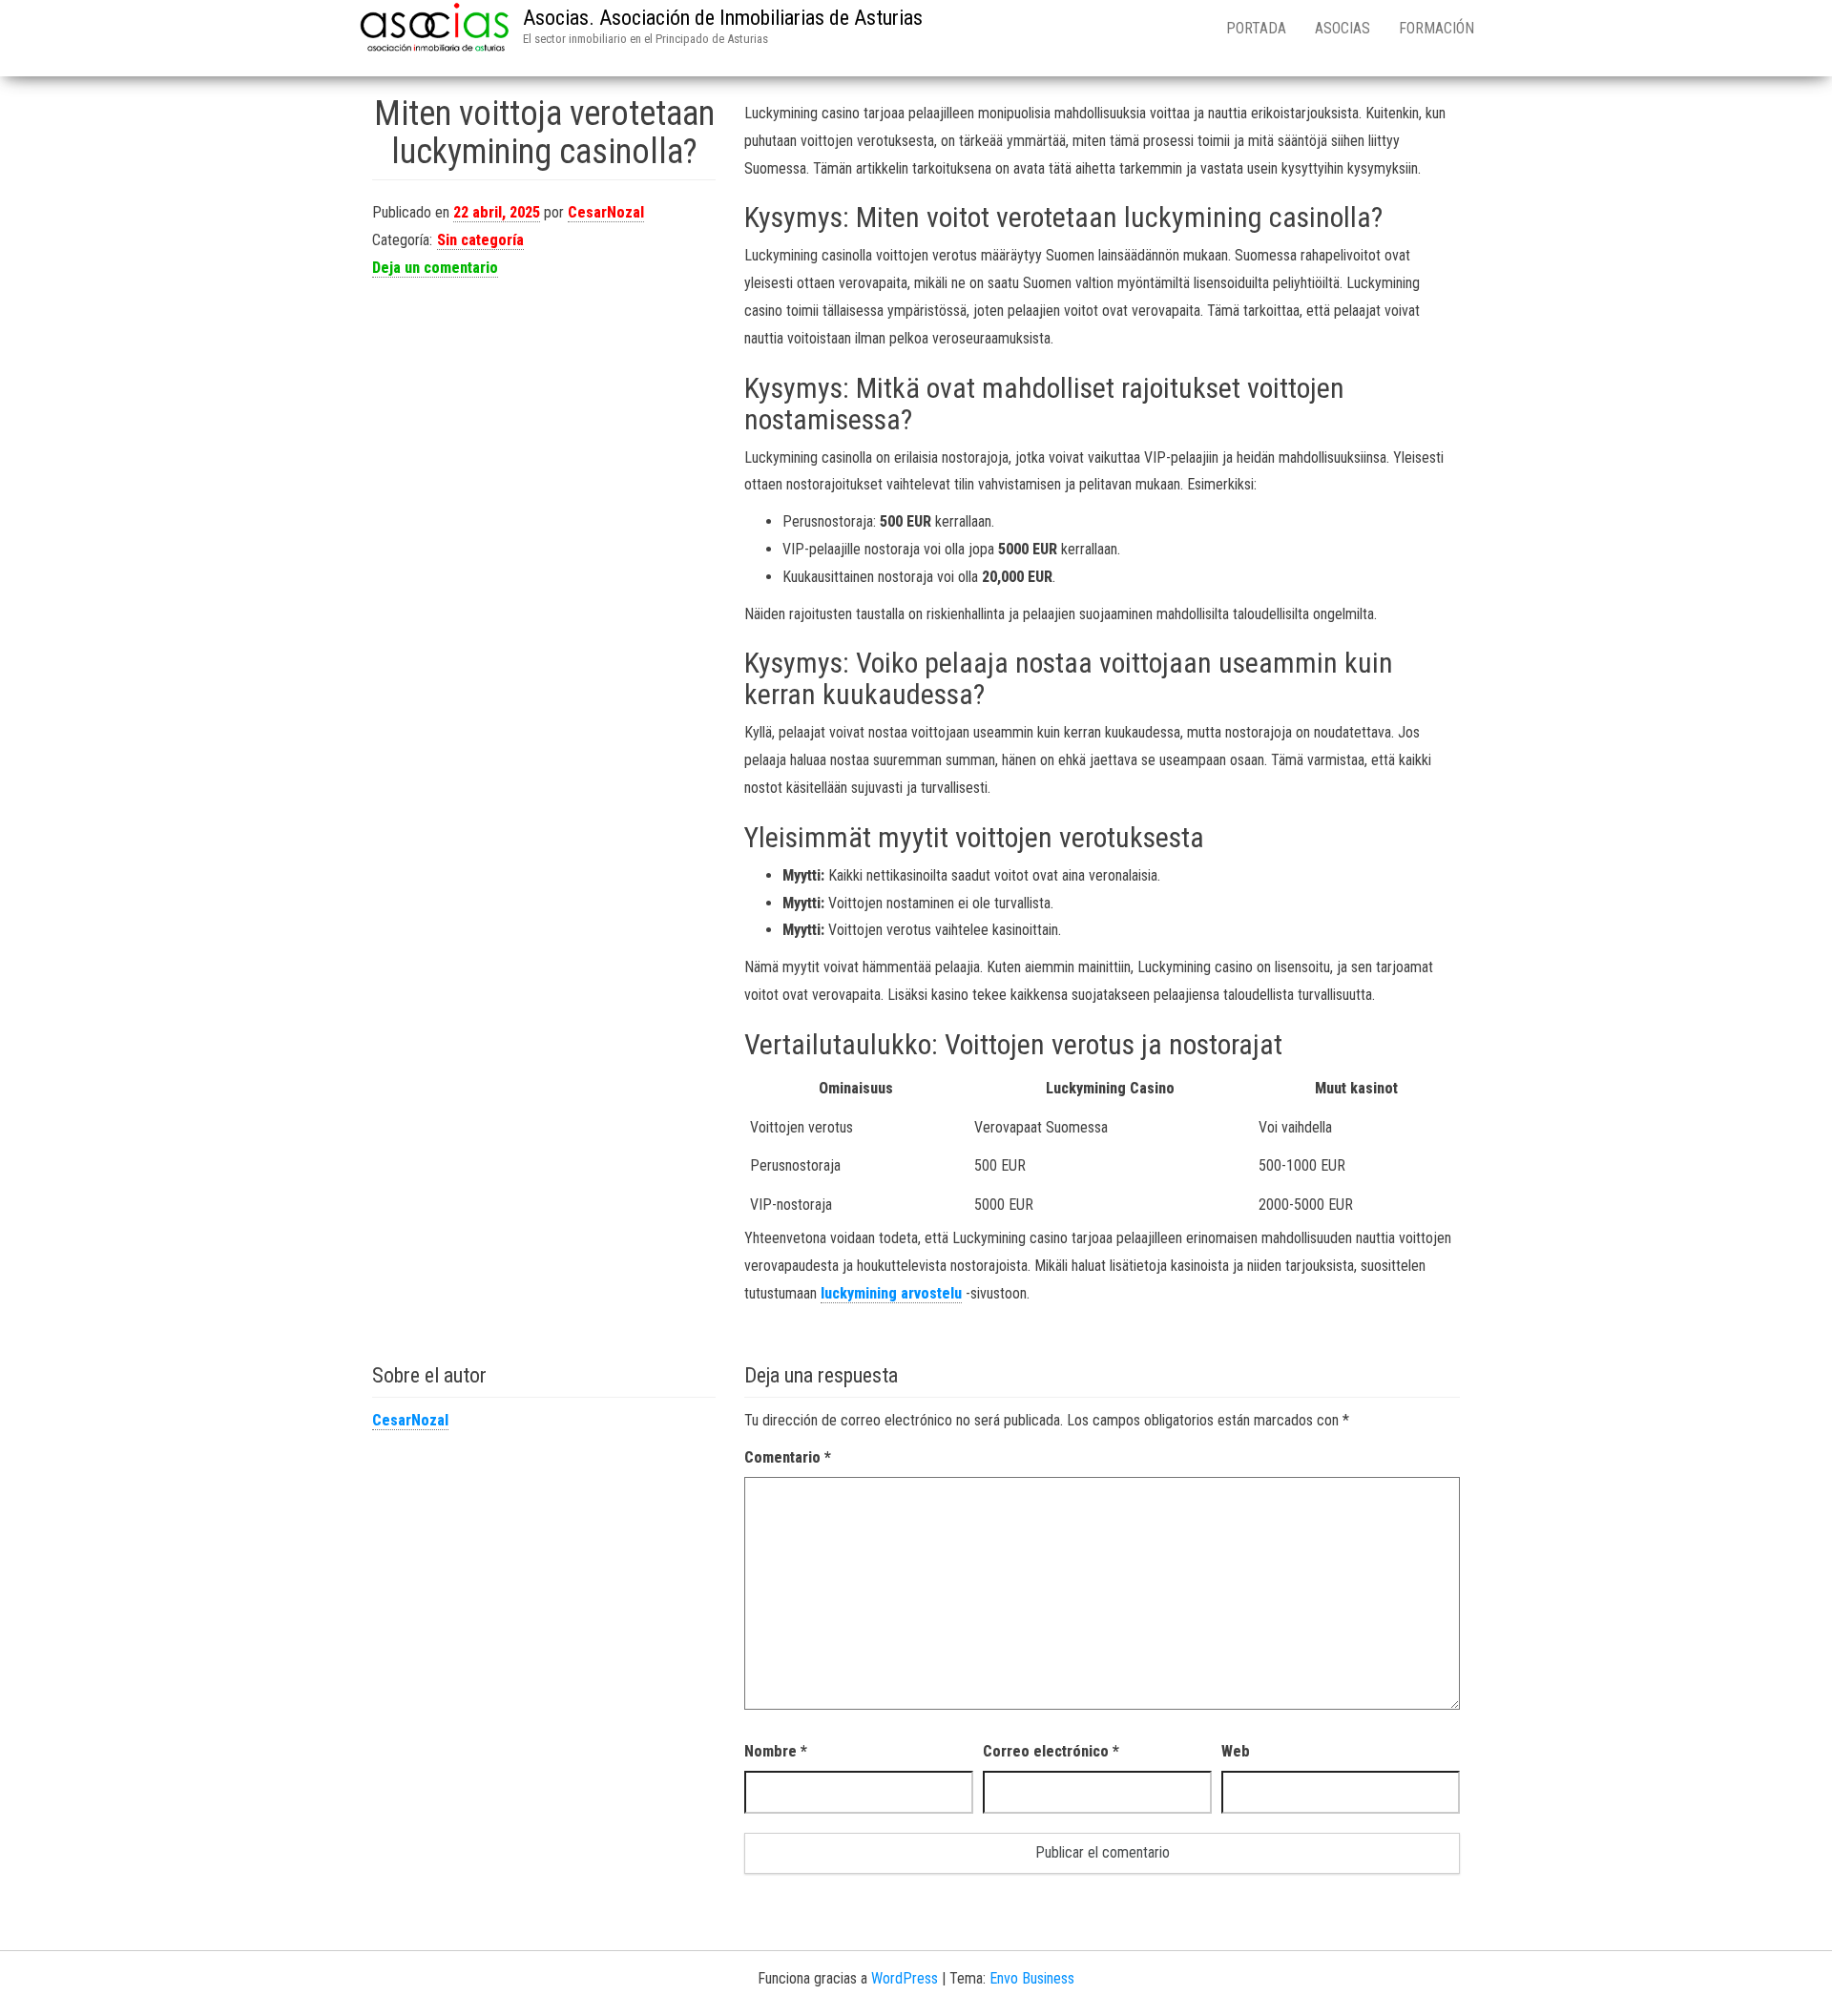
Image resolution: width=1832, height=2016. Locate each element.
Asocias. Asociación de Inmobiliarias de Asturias (723, 18)
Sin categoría (480, 240)
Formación (1436, 28)
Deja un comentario (435, 268)
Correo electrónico (1051, 1751)
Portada (1256, 28)
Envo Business (1032, 1978)
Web (1236, 1751)
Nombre (776, 1751)
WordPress (905, 1978)
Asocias (1343, 28)
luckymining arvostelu (891, 1293)
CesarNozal (606, 212)
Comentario (788, 1457)
